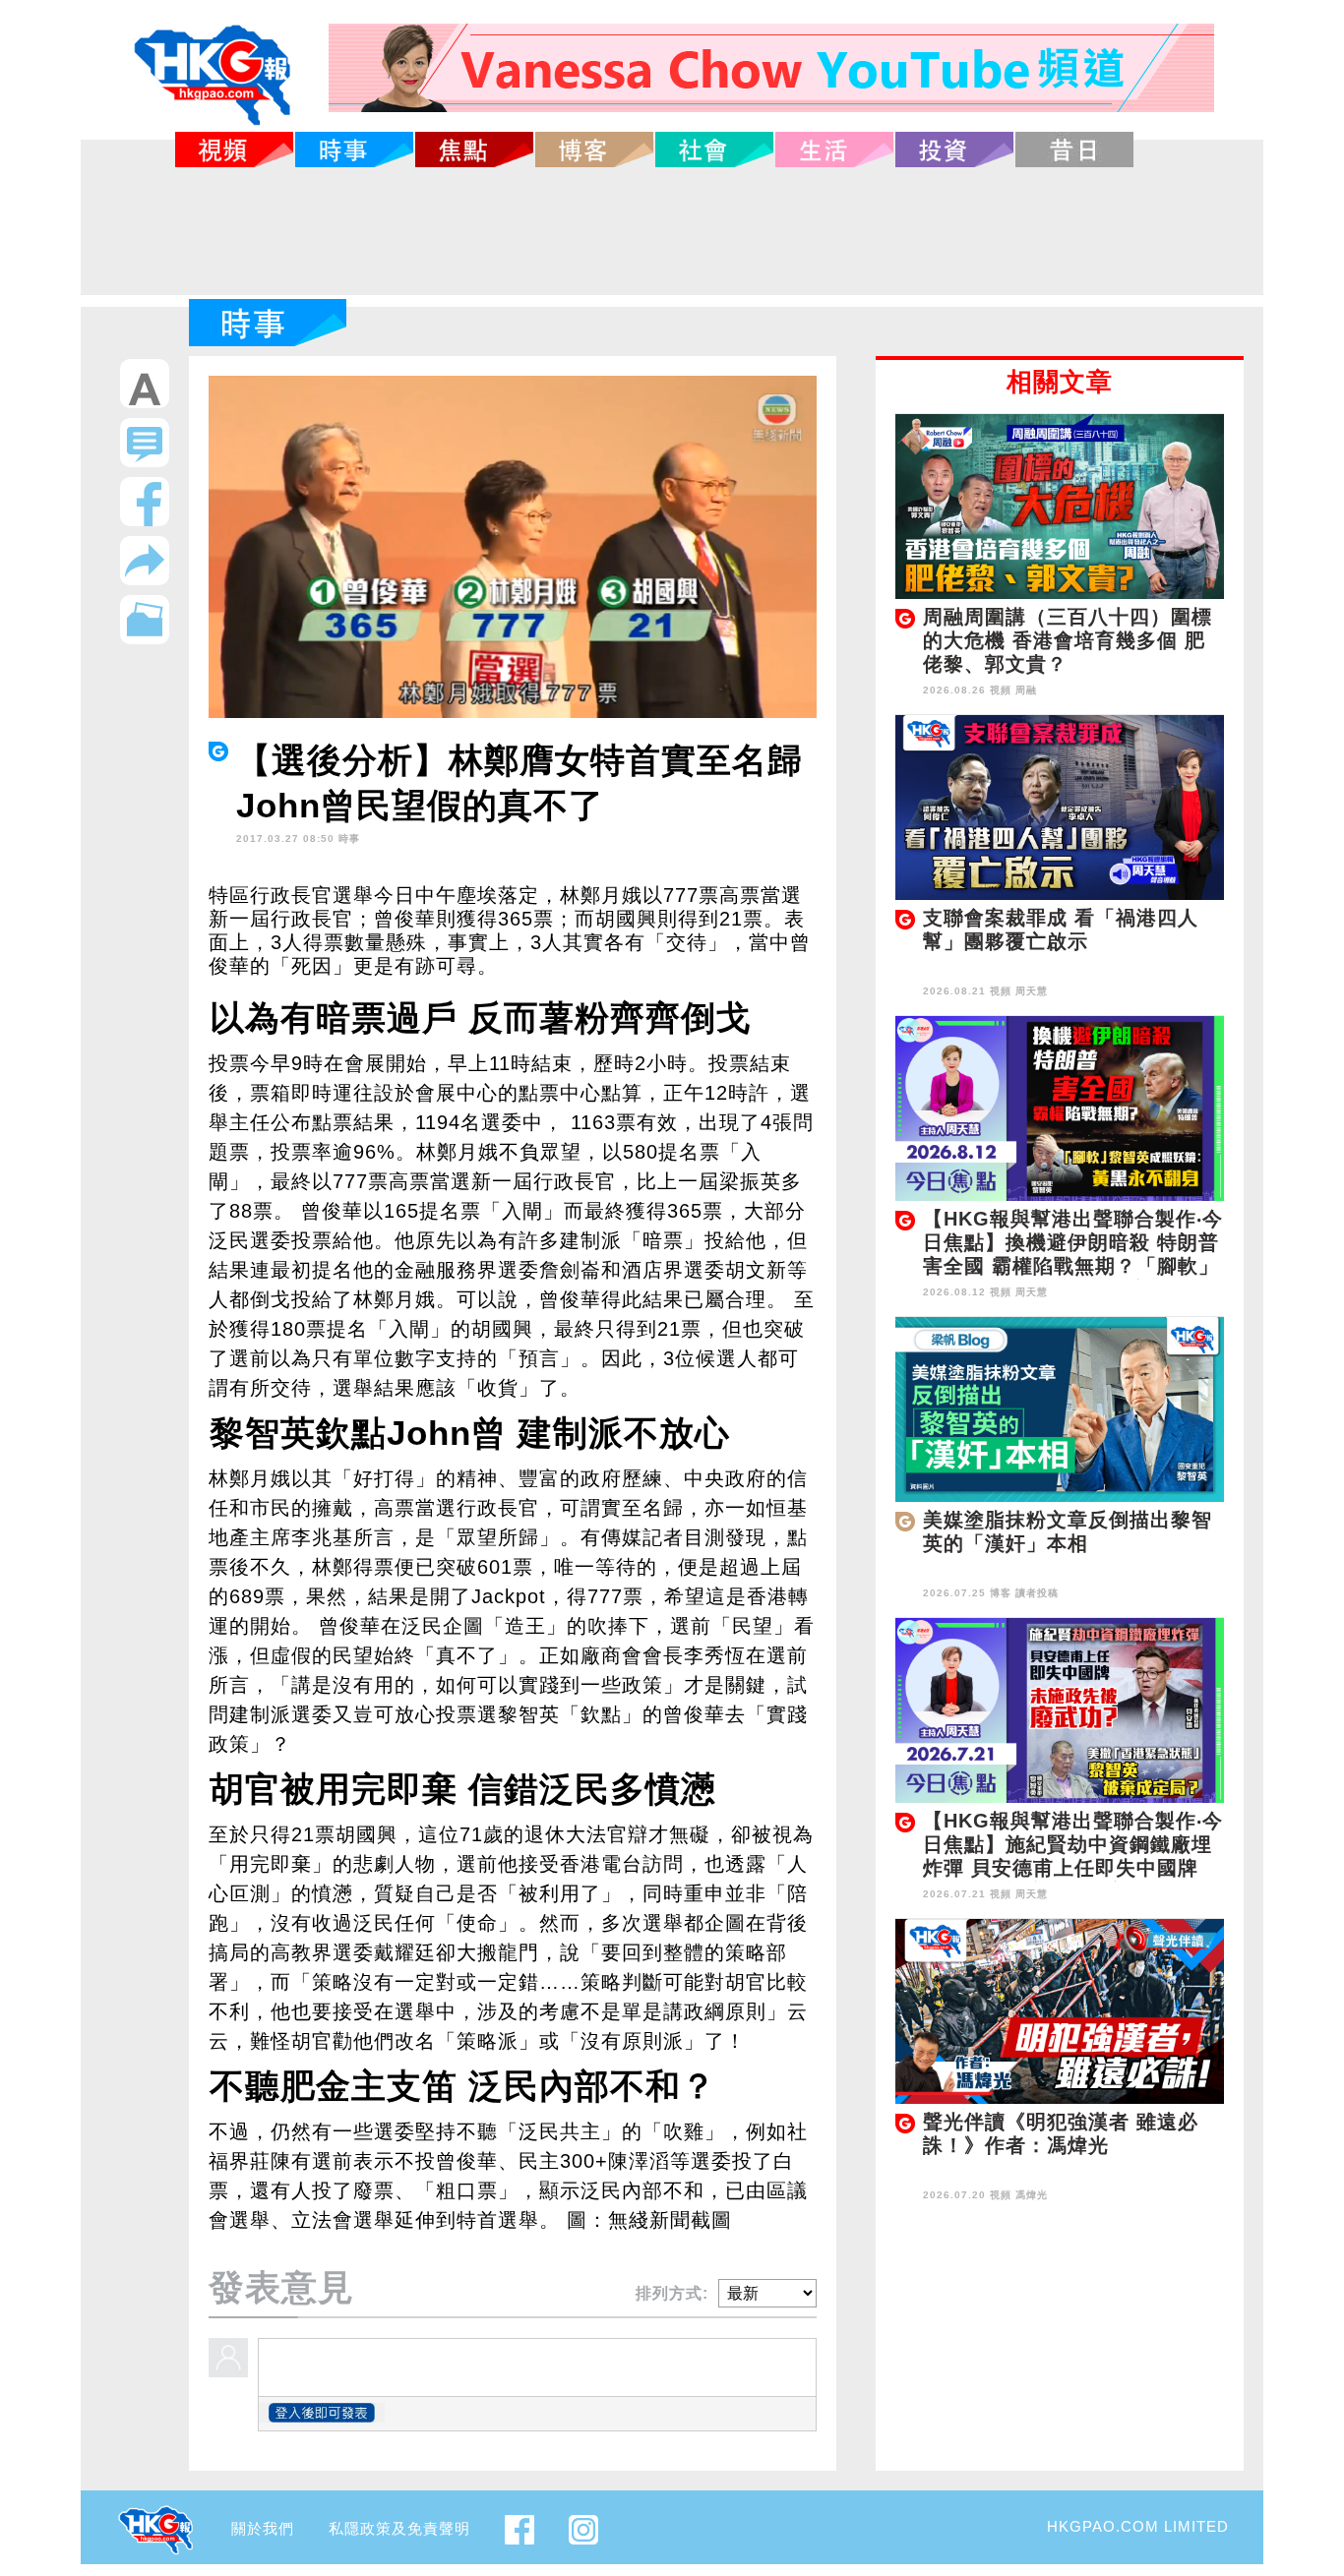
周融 (1026, 690)
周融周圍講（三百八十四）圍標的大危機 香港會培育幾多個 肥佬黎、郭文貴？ (1068, 640)
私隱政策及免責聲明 (399, 2528)
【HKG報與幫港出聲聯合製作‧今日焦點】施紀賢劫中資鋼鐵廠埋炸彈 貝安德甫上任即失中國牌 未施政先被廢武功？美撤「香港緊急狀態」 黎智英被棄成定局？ (1073, 1868)
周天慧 (1032, 991)
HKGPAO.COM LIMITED (1138, 2526)
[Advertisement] (672, 231)
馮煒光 (1032, 2195)
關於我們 (263, 2528)
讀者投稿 (1037, 1593)
